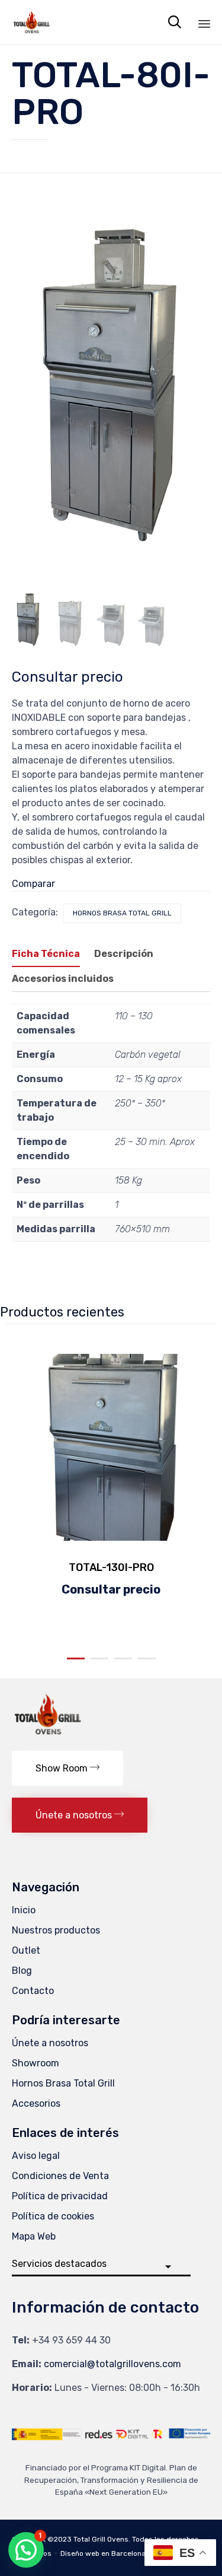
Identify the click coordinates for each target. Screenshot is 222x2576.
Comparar (33, 884)
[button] (67, 1768)
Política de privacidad (60, 2196)
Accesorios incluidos (63, 979)
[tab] (52, 955)
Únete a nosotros (50, 2043)
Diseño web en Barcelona (103, 2553)
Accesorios (36, 2103)
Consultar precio (67, 677)
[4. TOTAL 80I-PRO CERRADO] (70, 620)
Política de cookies (53, 2216)
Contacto (33, 1991)
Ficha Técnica (46, 954)
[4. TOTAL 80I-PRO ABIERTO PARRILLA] (152, 623)
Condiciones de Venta (60, 2176)
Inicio (24, 1910)
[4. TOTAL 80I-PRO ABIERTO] (111, 621)
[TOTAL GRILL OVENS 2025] (47, 1736)
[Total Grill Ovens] (31, 22)
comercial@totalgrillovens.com (112, 2364)
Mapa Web (34, 2236)
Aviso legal (36, 2156)
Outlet (26, 1950)
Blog (22, 1971)
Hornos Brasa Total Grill (122, 913)
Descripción (124, 954)
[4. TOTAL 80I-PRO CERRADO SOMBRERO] (28, 618)
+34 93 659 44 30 (71, 2340)
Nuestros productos (56, 1930)
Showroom (36, 2063)
